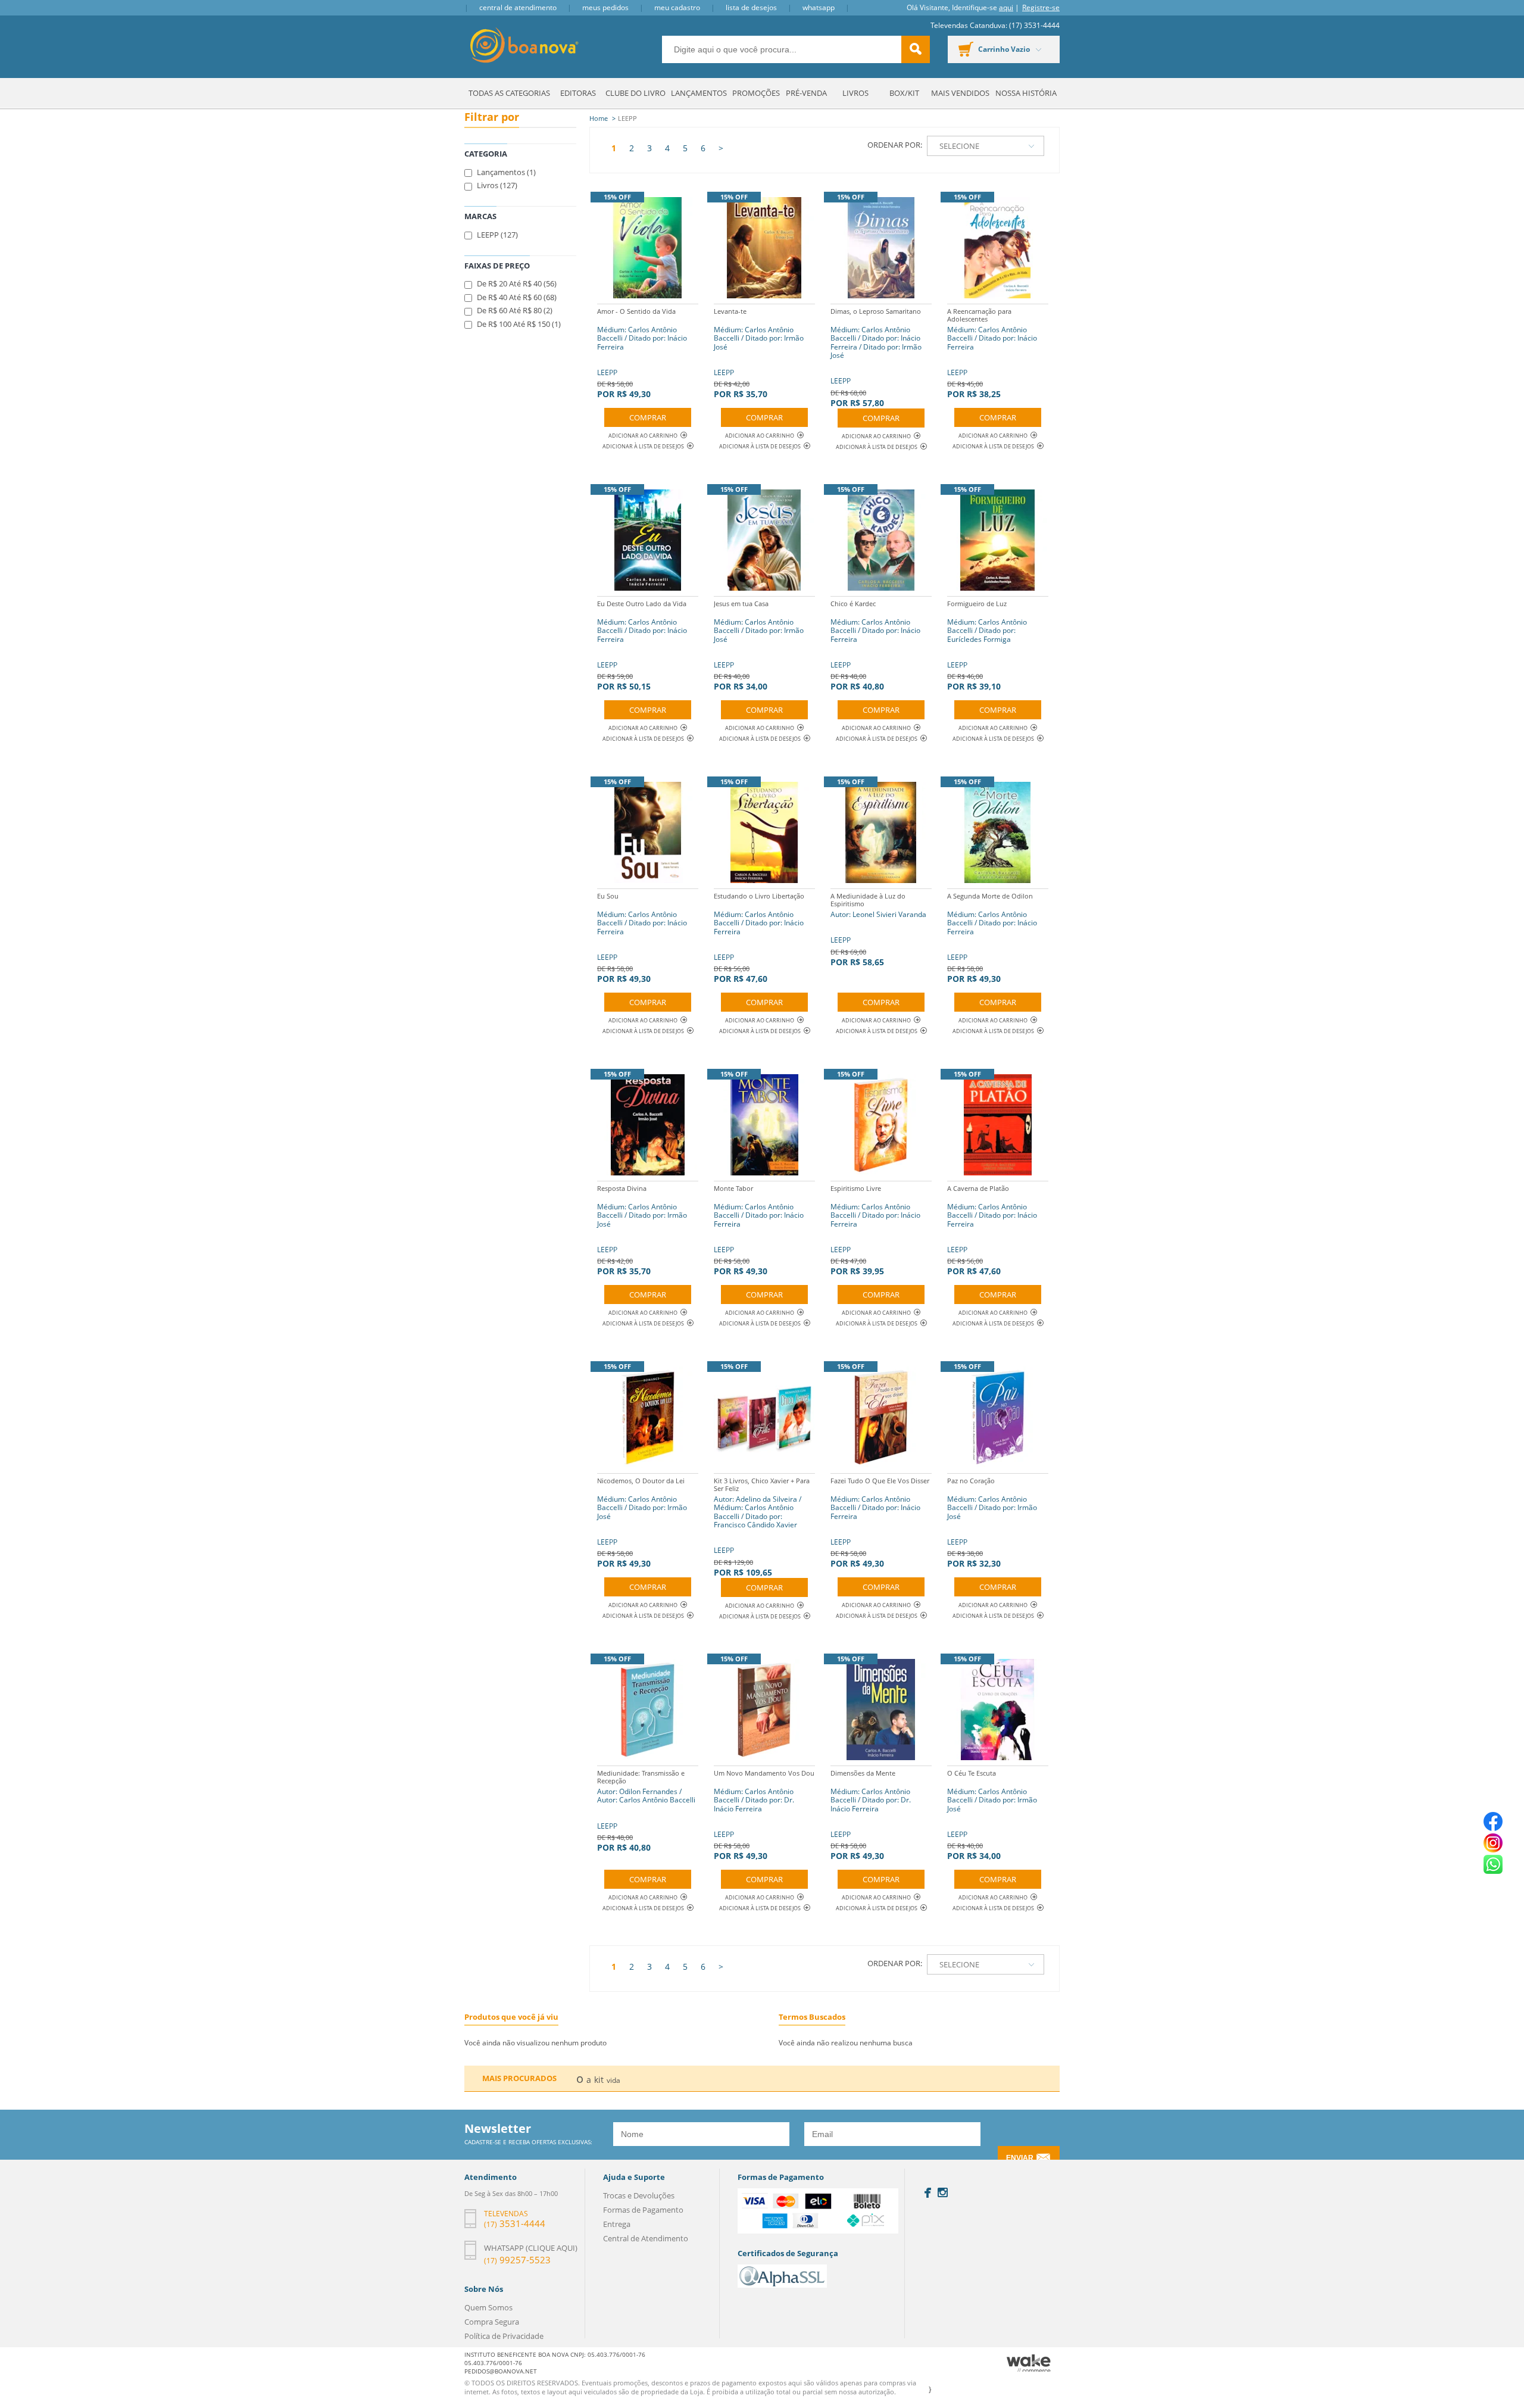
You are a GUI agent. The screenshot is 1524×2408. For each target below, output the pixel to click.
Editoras (578, 93)
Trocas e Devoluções (639, 2195)
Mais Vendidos (960, 93)
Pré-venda (806, 93)
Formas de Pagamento (643, 2210)
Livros (855, 93)
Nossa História (1026, 93)
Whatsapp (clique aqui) (531, 2248)
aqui (1006, 7)
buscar (916, 49)
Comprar (648, 417)
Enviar (1020, 2158)
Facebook (928, 2193)
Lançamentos (699, 93)
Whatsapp (819, 7)
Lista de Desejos (751, 7)
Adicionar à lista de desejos (643, 446)
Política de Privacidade (504, 2336)
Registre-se (1041, 7)
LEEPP (642, 353)
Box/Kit (904, 93)
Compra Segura (492, 2322)
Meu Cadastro (677, 7)
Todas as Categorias (509, 93)
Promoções (756, 93)
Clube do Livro (635, 93)
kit (599, 2080)
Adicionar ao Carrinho (643, 436)
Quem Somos (488, 2307)
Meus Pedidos (605, 7)
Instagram (943, 2192)
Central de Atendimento (518, 7)
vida (613, 2080)
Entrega (617, 2224)
